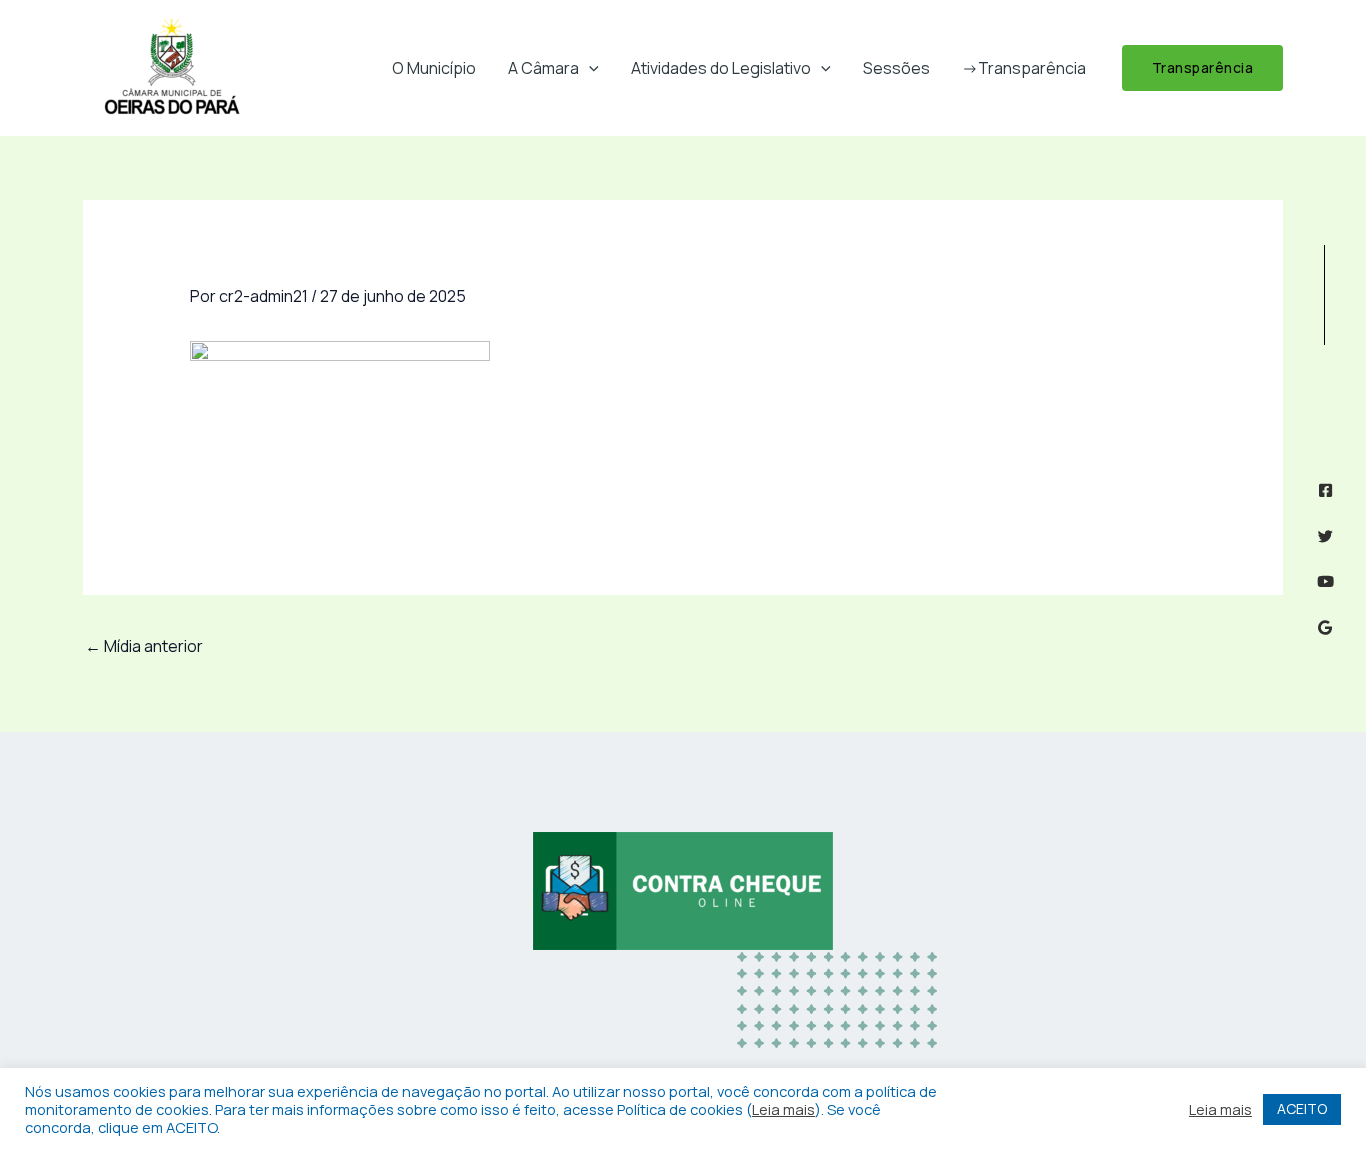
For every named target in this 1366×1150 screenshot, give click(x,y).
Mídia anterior (144, 646)
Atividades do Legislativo (721, 68)
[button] (589, 68)
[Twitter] (1325, 536)
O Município (434, 68)
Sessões (896, 68)
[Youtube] (1325, 581)
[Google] (1325, 627)
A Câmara (543, 68)
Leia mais (783, 1109)
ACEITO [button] (1302, 1108)
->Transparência (1024, 68)
